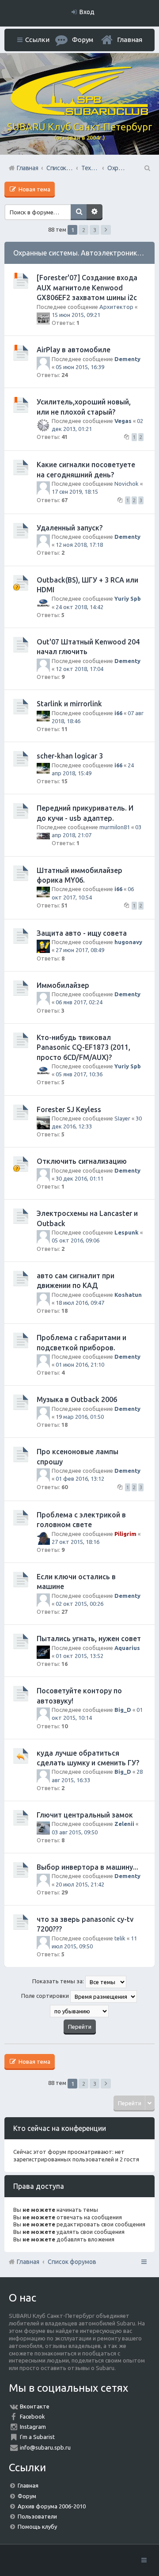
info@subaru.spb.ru (45, 2447)
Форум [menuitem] (83, 40)
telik (120, 1938)
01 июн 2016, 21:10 (80, 1364)
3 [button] (95, 230)
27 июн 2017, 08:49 (80, 950)
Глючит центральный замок (85, 1815)
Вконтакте (35, 2406)
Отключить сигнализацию (82, 1161)
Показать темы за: (59, 1982)
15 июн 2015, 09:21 (76, 315)
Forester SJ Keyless (69, 1109)
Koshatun (128, 1295)
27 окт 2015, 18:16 (76, 1542)
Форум (27, 2496)
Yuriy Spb (128, 598)
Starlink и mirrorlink (69, 704)
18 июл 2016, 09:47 (80, 1303)
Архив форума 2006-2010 (52, 2506)
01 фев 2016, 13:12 (80, 1479)
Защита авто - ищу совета (82, 933)
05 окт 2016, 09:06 (76, 1240)
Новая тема (34, 189)
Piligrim (125, 1534)
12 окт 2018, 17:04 (79, 669)
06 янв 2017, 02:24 (79, 1002)
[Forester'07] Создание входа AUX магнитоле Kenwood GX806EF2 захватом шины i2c (87, 288)
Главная (130, 40)
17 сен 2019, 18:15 (75, 492)
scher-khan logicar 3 (70, 756)
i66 (118, 713)
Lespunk (127, 1232)
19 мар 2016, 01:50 (80, 1417)
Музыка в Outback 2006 (77, 1399)
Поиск (79, 212)
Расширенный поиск (95, 212)
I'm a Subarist (37, 2437)
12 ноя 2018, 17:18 (79, 545)
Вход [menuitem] (87, 12)
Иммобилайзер (63, 985)
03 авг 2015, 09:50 (75, 1832)
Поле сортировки (46, 1996)
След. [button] (106, 230)
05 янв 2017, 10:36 (79, 1074)
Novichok (127, 484)
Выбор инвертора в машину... (87, 1867)
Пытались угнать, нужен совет (89, 1639)
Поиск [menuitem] (147, 168)
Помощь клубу (37, 2526)
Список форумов (72, 2262)
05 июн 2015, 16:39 (80, 367)
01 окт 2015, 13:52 (79, 1656)
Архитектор (116, 307)
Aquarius (127, 1648)
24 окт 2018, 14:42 (79, 607)
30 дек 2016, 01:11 (79, 1178)
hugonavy (128, 942)
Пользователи (37, 2516)
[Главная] (79, 113)
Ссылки (37, 40)
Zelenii (124, 1824)
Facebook (32, 2416)
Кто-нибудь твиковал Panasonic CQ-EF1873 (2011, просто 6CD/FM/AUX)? (83, 1047)
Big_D (123, 1710)
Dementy (127, 359)
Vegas (123, 421)
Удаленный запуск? (70, 528)
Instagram (33, 2427)
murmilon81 (115, 827)
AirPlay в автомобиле (74, 350)
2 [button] (84, 230)
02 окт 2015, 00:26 (79, 1604)
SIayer (122, 1118)
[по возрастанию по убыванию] (79, 2011)
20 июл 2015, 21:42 (80, 1884)
